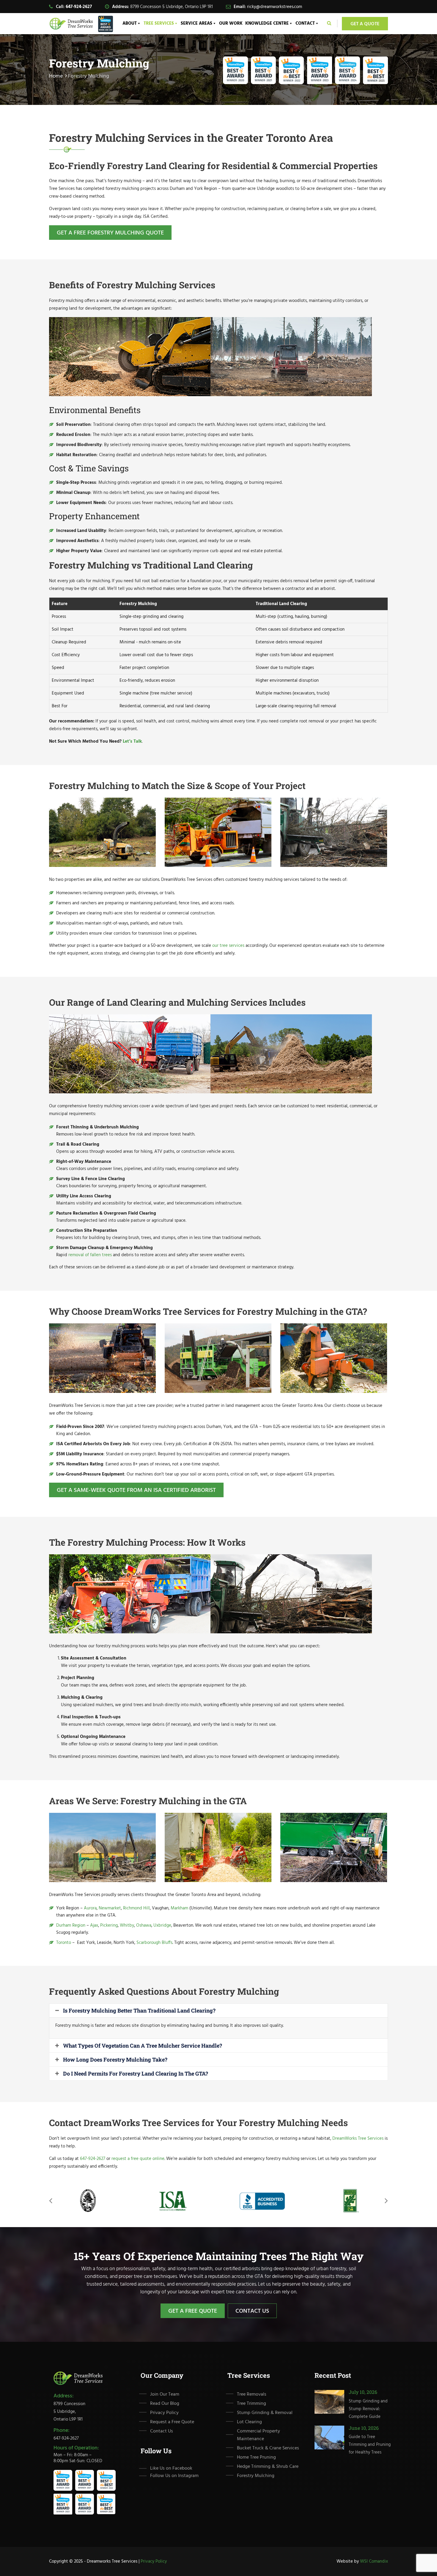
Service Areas (197, 23)
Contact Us (252, 2311)
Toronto (64, 1943)
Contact (305, 23)
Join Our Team (165, 2394)
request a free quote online (138, 2159)
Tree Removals (252, 2394)
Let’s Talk (132, 741)
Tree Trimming (251, 2404)
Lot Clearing (249, 2422)
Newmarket (110, 1908)
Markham (179, 1908)
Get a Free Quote (193, 2311)
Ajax (94, 1925)
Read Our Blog (165, 2404)
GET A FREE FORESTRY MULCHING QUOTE (110, 233)
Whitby (127, 1925)
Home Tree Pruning (256, 2457)
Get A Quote (365, 24)
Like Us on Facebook (171, 2468)
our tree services (228, 946)
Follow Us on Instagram (174, 2476)
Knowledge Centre (267, 23)
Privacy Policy (164, 2413)
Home (56, 76)
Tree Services (159, 23)
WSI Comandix (374, 2561)
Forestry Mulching (256, 2476)
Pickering (108, 1925)
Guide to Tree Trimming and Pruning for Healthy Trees (370, 2445)
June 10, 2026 (364, 2428)
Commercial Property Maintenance (258, 2435)
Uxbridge (162, 1925)
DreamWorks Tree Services (358, 2139)
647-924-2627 (79, 7)
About (130, 23)
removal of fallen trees (90, 1255)
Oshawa (144, 1925)
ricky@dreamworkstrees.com (275, 7)
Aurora (90, 1908)
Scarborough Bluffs (154, 1943)
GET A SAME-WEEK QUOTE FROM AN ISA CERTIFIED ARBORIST (136, 1490)
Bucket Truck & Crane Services (268, 2448)
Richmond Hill (136, 1908)
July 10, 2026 (363, 2392)
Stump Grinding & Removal (265, 2413)
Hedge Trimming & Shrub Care (268, 2467)
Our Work (231, 23)
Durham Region (71, 1925)
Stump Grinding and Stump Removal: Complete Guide (368, 2409)
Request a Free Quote (172, 2422)
